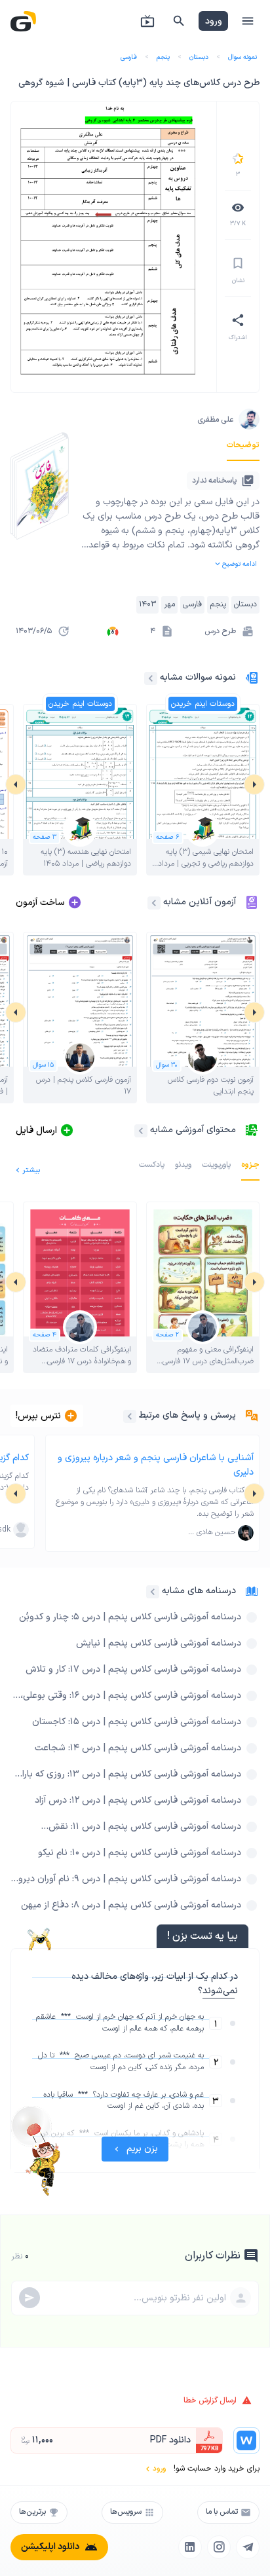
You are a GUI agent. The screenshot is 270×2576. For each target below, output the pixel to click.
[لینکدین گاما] (190, 2547)
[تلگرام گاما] (248, 2547)
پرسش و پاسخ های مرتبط (187, 1415)
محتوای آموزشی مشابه (193, 1130)
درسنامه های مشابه (199, 1591)
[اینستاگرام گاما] (219, 2547)
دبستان (199, 57)
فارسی (129, 57)
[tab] (243, 445)
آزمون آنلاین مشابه (200, 902)
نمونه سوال (242, 57)
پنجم (163, 57)
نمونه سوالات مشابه (198, 677)
